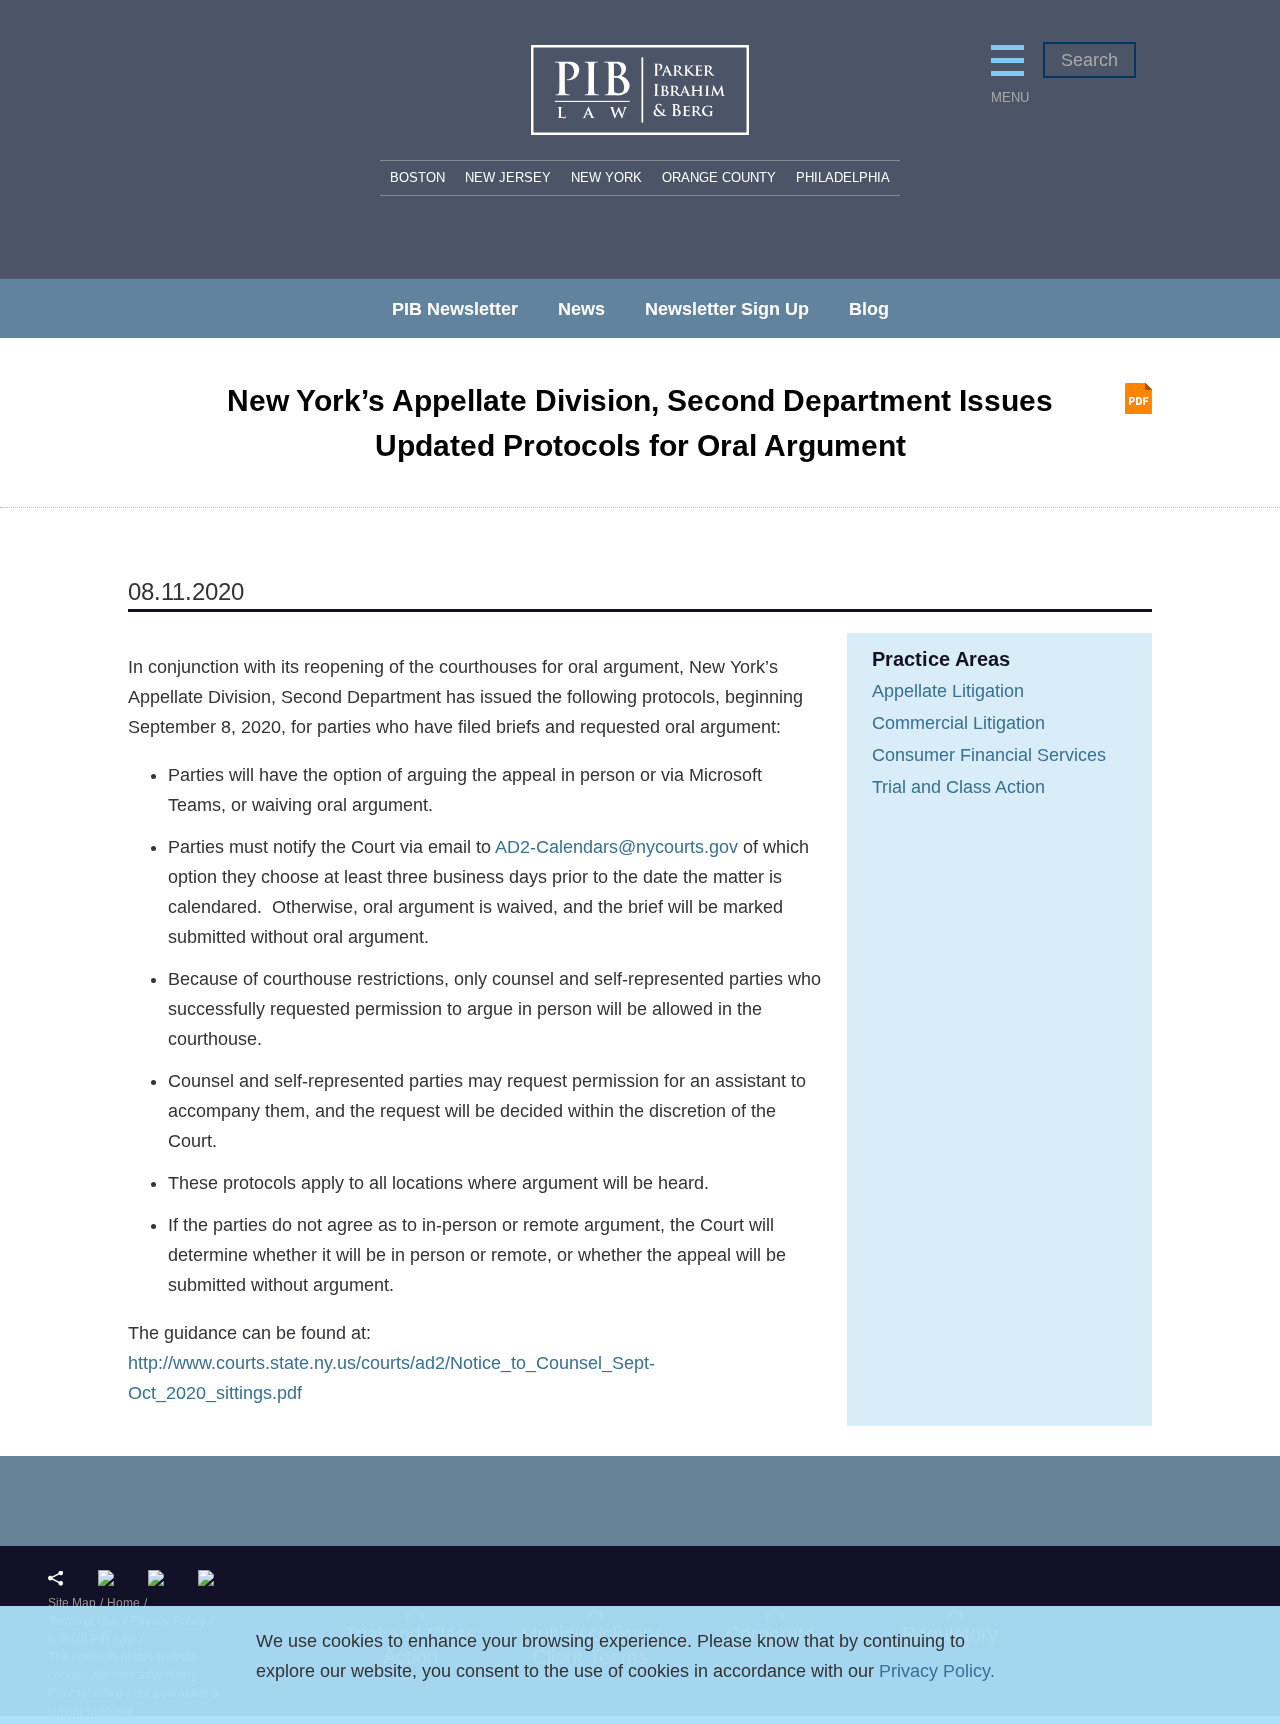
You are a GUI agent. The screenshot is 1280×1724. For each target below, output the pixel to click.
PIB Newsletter (455, 309)
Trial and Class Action (958, 787)
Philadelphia (843, 177)
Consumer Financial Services (989, 755)
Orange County (719, 177)
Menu (1007, 97)
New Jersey (508, 177)
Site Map (72, 1603)
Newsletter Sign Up (727, 309)
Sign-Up (210, 1578)
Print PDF (1138, 398)
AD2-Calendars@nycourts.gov (616, 847)
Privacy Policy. (937, 1671)
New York (606, 177)
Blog (869, 309)
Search (1089, 60)
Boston (417, 177)
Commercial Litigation (958, 723)
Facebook (160, 1578)
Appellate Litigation (948, 691)
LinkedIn (110, 1578)
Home (123, 1603)
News (581, 309)
